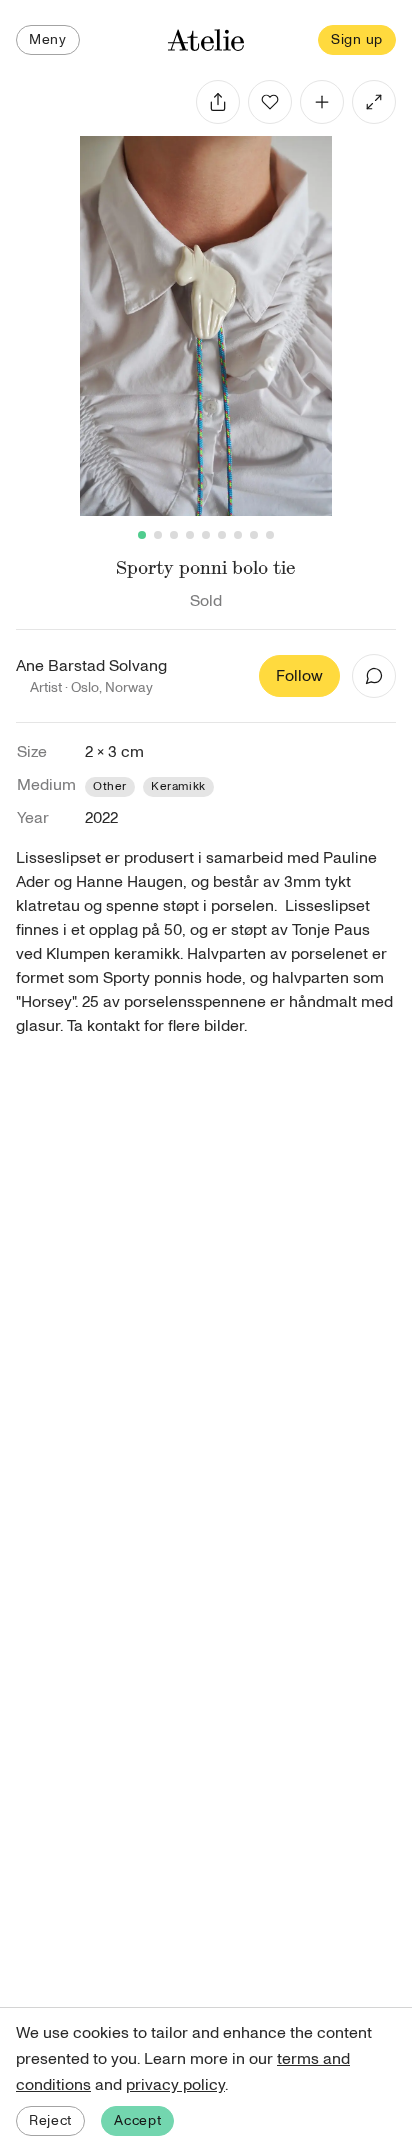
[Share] (218, 102)
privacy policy (175, 2085)
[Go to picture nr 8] (254, 535)
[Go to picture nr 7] (238, 535)
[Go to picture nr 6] (222, 535)
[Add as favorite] (270, 102)
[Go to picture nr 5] (206, 535)
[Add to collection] (322, 102)
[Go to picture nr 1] (142, 535)
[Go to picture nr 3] (174, 535)
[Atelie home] (206, 40)
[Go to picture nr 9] (270, 535)
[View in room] (374, 102)
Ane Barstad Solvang (91, 666)
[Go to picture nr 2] (158, 535)
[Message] (374, 676)
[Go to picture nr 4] (190, 535)
